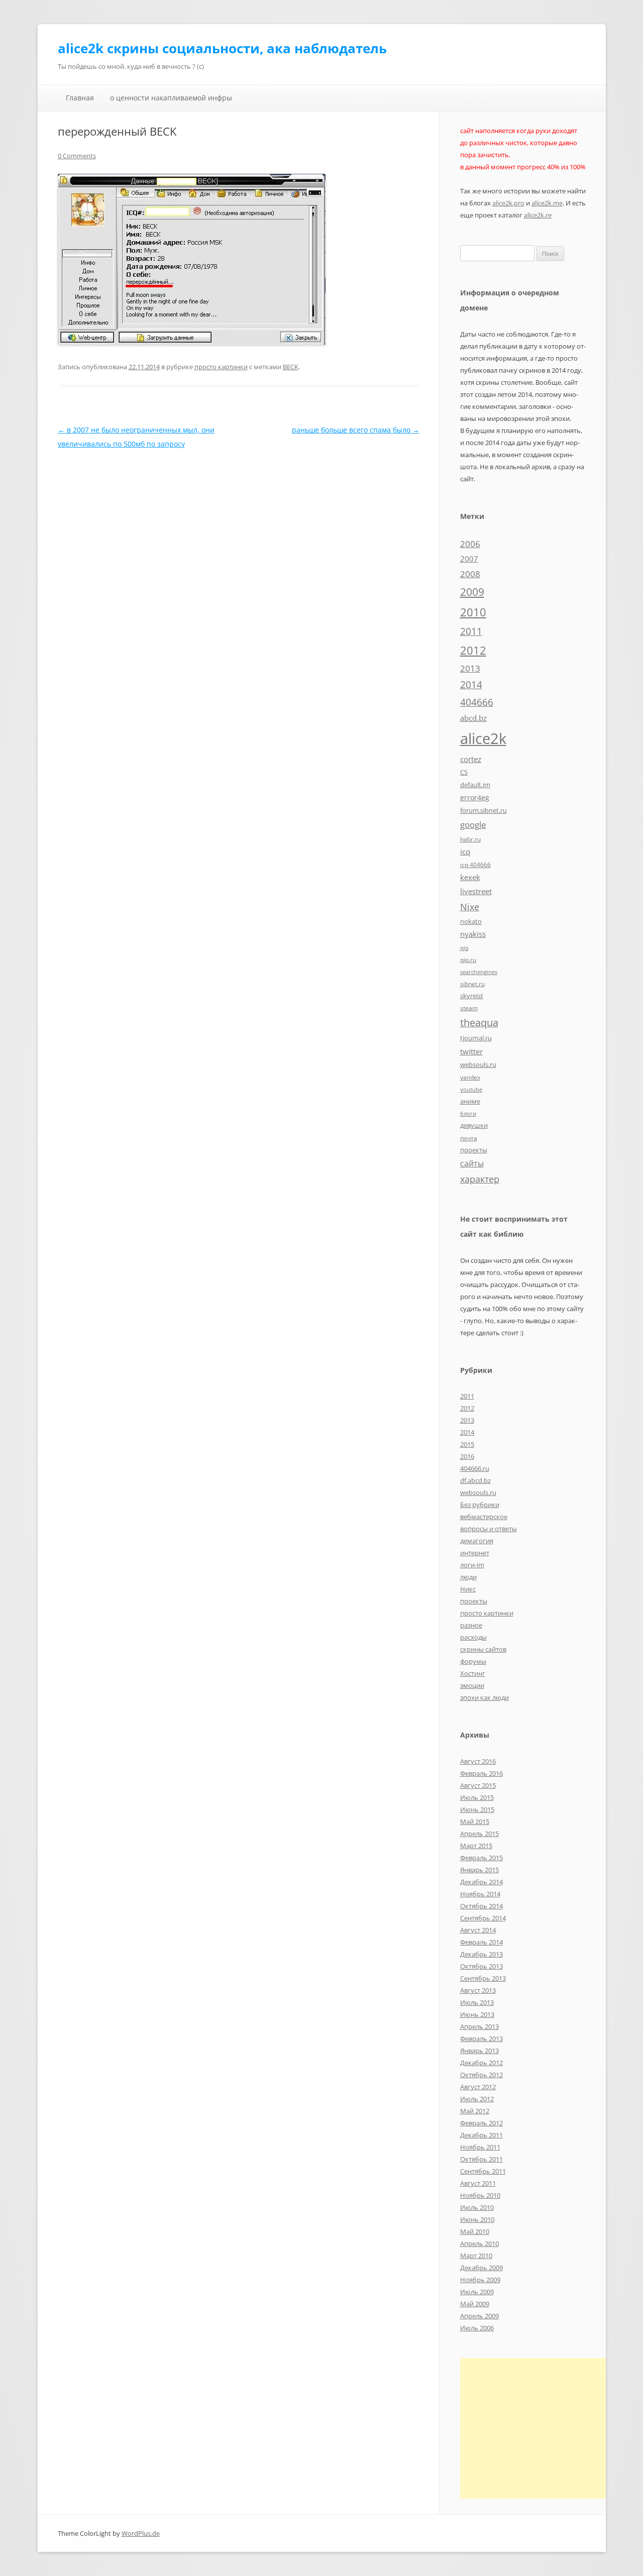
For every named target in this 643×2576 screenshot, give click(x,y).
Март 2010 (476, 2256)
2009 (472, 592)
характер (480, 1179)
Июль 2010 (477, 2207)
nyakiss (473, 934)
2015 (467, 1444)
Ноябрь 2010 (480, 2195)
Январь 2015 (479, 1870)
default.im (475, 785)
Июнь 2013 (477, 2014)
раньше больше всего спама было (356, 430)
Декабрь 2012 (481, 2063)
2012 (473, 650)
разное (471, 1625)
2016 (467, 1456)
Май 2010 (475, 2231)
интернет (475, 1553)
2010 (473, 612)
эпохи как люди (485, 1697)
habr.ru (470, 839)
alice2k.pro (508, 203)
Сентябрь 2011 (483, 2171)
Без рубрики (480, 1505)
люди (468, 1577)
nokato (471, 921)
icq (465, 851)
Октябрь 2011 (481, 2159)
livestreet (476, 891)
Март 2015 (476, 1846)
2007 (469, 559)
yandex (470, 1077)
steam (469, 1008)
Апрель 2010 (479, 2243)
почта (469, 1138)
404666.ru (475, 1468)
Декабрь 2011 (481, 2135)
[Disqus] (239, 577)
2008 (470, 574)
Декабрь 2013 (481, 1954)
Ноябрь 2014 (480, 1894)
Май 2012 (475, 2111)
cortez (471, 759)
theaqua (479, 1023)
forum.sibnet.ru (484, 810)
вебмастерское (484, 1517)
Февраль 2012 (481, 2123)
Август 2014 (478, 1930)
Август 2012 (478, 2087)
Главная (80, 98)
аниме (470, 1101)
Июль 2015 (477, 1797)
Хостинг (473, 1673)
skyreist (472, 996)
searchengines (479, 972)
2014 (471, 685)
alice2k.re (538, 215)
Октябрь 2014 (481, 1906)
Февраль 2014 (481, 1942)
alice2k (483, 738)
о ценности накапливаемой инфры (171, 98)
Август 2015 (478, 1785)
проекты (474, 1150)
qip (464, 948)
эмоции (472, 1685)
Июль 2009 (477, 2292)
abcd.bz (473, 718)
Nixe (470, 906)
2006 (470, 544)
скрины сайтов (483, 1649)
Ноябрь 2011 (480, 2147)
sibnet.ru (472, 984)
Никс (468, 1589)
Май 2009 (475, 2304)
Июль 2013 (477, 2002)
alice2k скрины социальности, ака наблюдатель (222, 48)
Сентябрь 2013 (483, 1978)
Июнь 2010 (477, 2219)
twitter (471, 1051)
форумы (473, 1661)
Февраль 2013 (481, 2038)
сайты (472, 1163)
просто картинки (221, 367)
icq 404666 (475, 865)
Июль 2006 (477, 2328)
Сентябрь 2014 (483, 1918)
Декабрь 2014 (481, 1882)
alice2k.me (547, 203)
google (473, 824)
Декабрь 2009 (481, 2268)
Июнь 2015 (477, 1809)
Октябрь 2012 (481, 2075)
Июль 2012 (477, 2099)
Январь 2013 (479, 2051)
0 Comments (77, 156)
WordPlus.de (141, 2533)
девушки (474, 1125)
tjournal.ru (476, 1038)
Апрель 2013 (479, 2026)
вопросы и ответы (489, 1529)
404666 (477, 702)
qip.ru (468, 959)
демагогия (477, 1541)
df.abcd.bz (475, 1480)
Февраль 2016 (481, 1773)
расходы (473, 1637)
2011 (471, 631)
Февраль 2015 (481, 1858)
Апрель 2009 (479, 2316)
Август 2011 (478, 2183)
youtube (471, 1090)
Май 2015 (475, 1821)
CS (464, 772)
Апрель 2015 (479, 1834)
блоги (468, 1114)
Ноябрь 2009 (480, 2280)
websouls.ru (478, 1064)
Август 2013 (478, 1990)
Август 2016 (478, 1761)
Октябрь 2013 (481, 1966)
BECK (291, 367)
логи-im (472, 1565)
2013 (470, 668)
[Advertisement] (545, 2428)
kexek (470, 877)
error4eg (475, 797)
